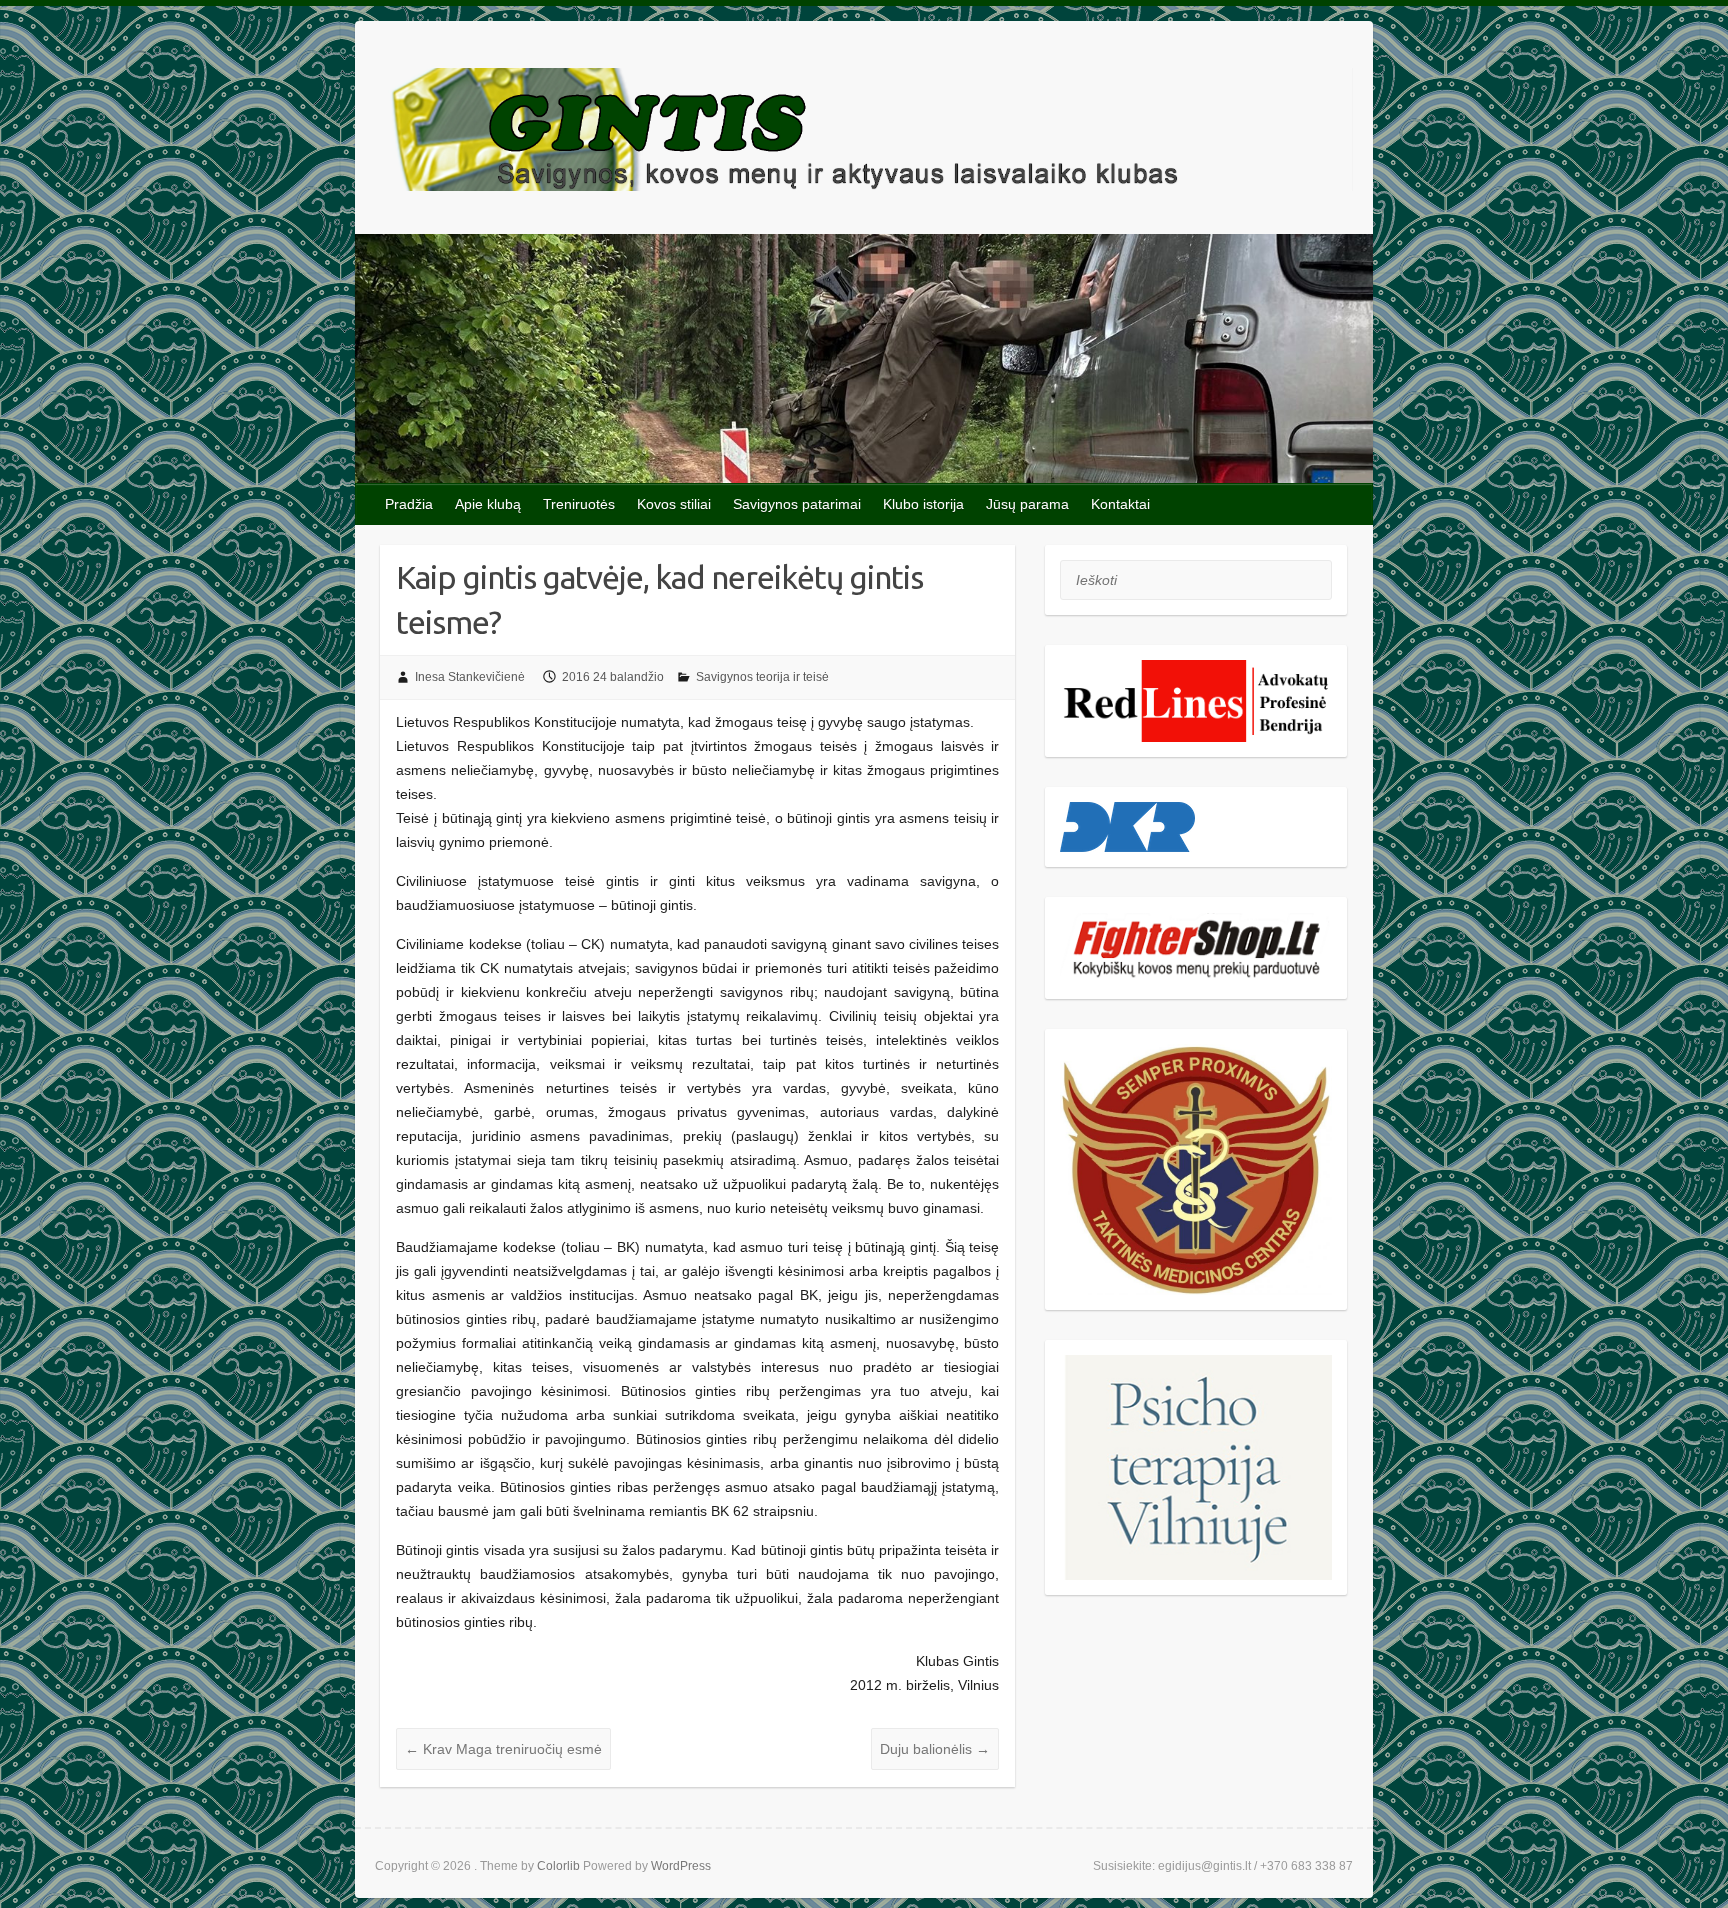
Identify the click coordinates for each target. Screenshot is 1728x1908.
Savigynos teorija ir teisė (762, 677)
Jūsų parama (1027, 504)
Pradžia (409, 504)
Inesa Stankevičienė (470, 677)
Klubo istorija (923, 504)
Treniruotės (579, 504)
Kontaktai (1120, 504)
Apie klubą (488, 504)
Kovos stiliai (674, 504)
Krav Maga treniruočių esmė (503, 1749)
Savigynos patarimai (797, 504)
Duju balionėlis (935, 1749)
